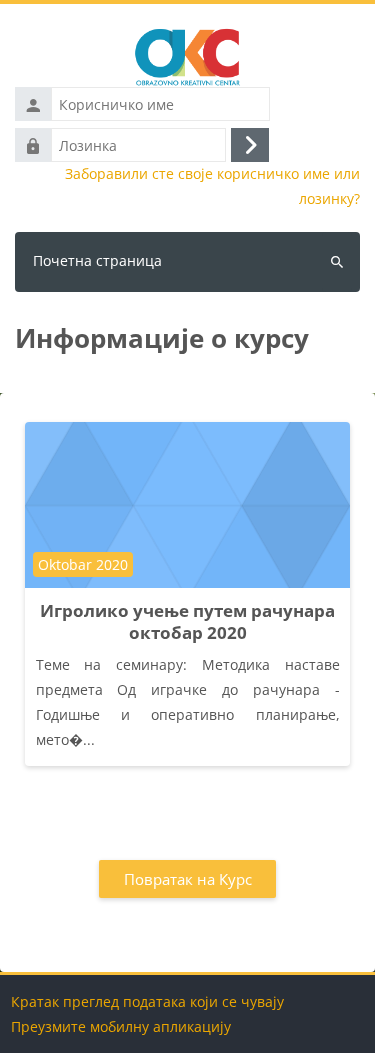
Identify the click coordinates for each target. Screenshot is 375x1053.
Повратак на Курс (188, 879)
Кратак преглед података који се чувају (147, 1001)
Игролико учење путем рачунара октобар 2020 (187, 621)
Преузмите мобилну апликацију (121, 1026)
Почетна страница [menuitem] (97, 260)
